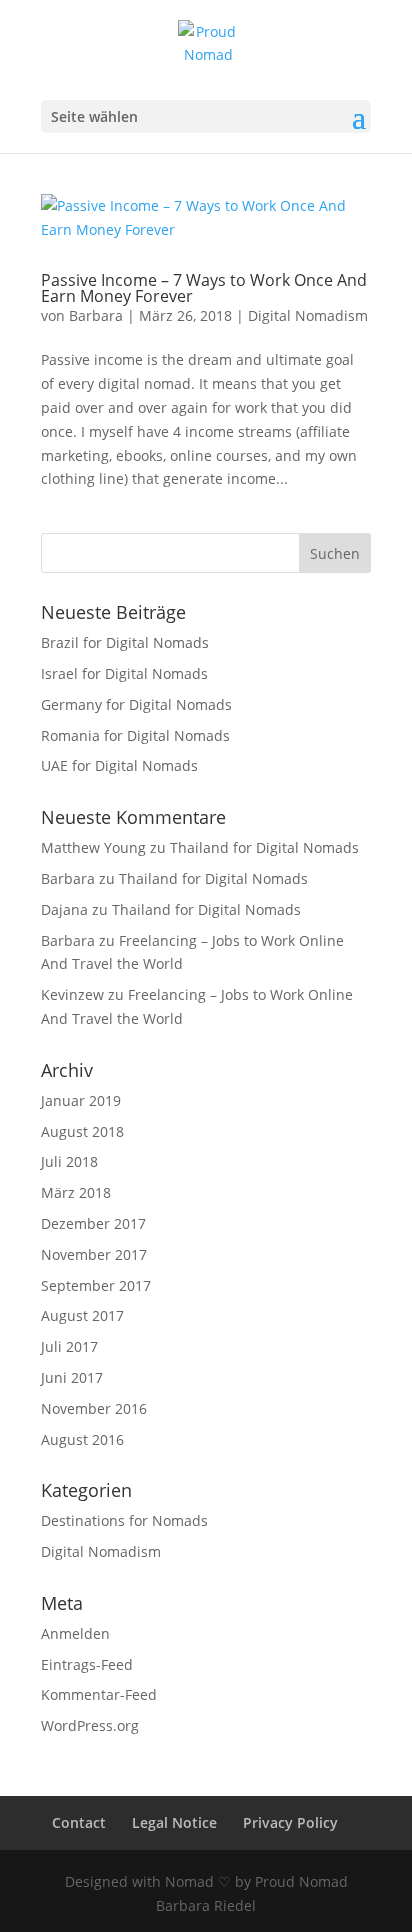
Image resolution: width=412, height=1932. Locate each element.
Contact (79, 1822)
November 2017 (94, 1254)
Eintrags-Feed (87, 1664)
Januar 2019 (81, 1100)
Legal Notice (174, 1822)
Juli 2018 (69, 1161)
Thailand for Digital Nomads (264, 847)
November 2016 (94, 1408)
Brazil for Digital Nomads (125, 642)
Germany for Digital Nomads (136, 704)
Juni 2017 (72, 1377)
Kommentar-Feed (99, 1694)
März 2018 (76, 1192)
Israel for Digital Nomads (124, 673)
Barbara (96, 315)
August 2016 (82, 1439)
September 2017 (96, 1285)
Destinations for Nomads (124, 1520)
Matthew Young (93, 847)
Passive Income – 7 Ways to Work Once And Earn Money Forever (204, 288)
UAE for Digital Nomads (119, 765)
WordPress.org (90, 1725)
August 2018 (82, 1131)
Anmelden (75, 1633)
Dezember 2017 (93, 1223)
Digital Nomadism (308, 315)
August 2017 (82, 1315)
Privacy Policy (290, 1822)
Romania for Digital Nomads (135, 735)
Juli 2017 (69, 1346)
